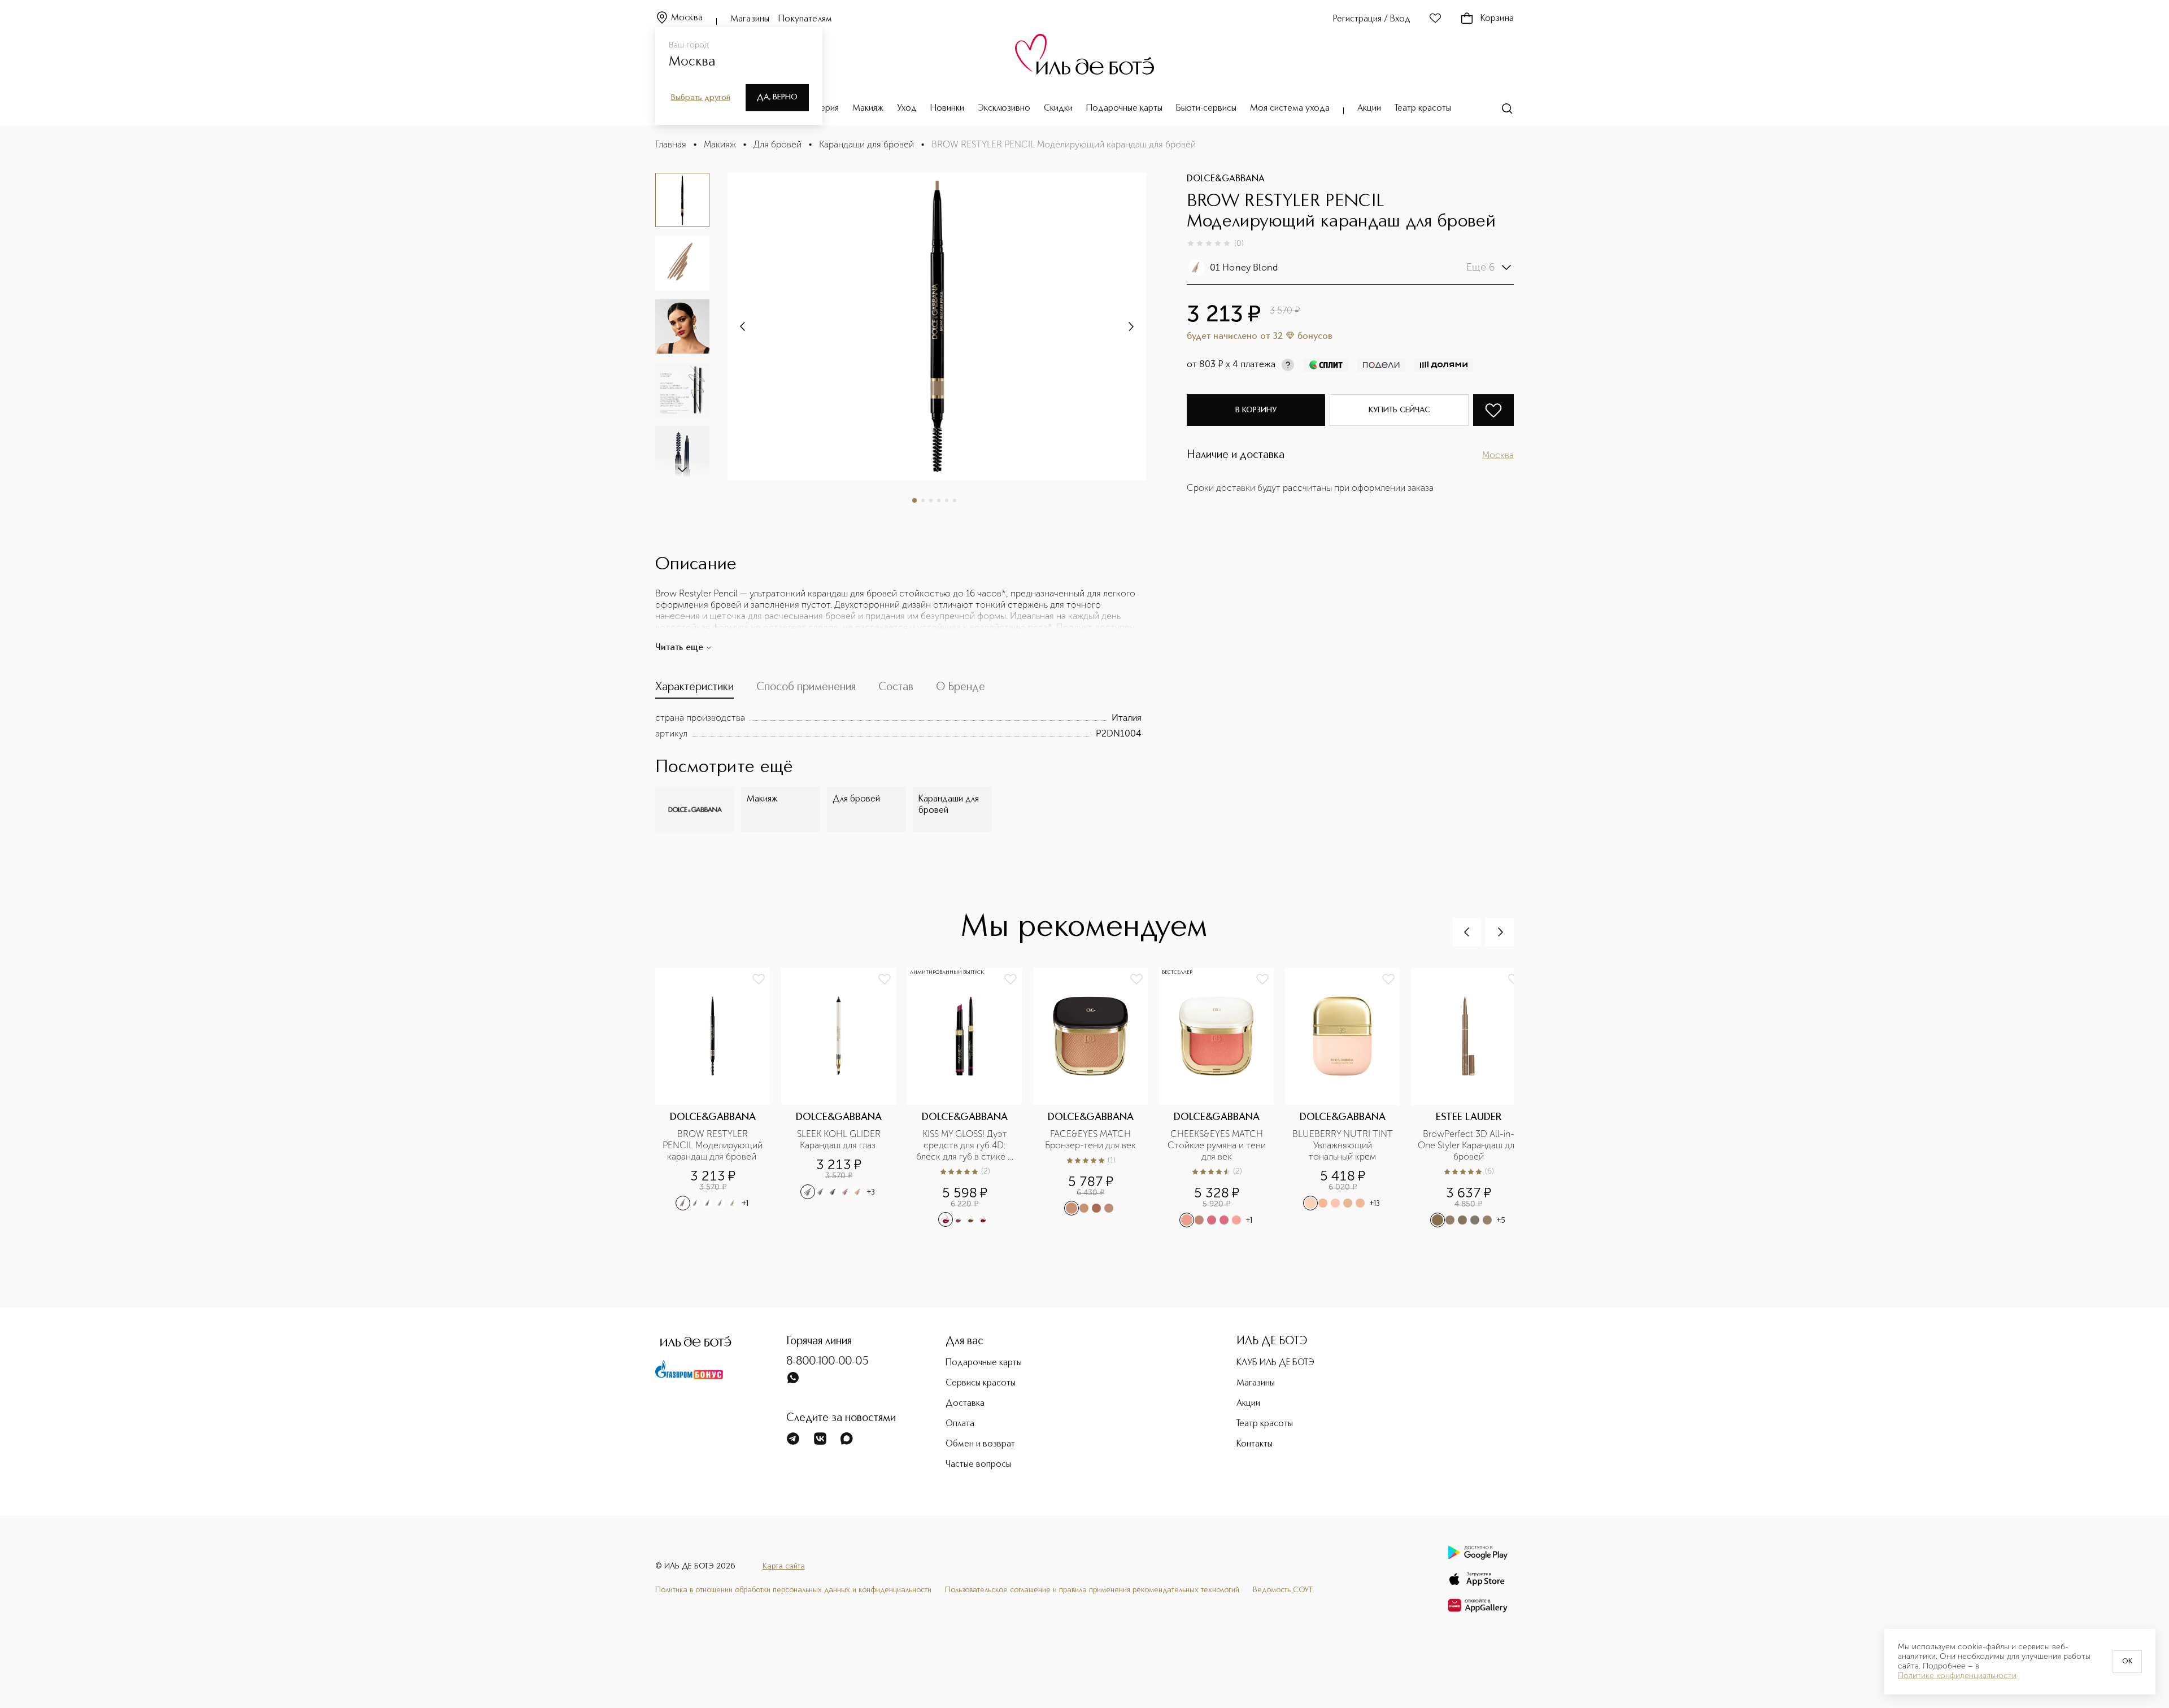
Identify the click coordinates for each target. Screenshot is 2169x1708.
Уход (907, 108)
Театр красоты (1423, 108)
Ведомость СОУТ (1283, 1590)
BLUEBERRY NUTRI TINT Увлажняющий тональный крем (1343, 1145)
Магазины (750, 19)
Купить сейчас (1399, 410)
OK (2127, 1662)
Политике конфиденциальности (1957, 1676)
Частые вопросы (978, 1465)
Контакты (1255, 1444)
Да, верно (777, 97)
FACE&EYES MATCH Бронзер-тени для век (1090, 1140)
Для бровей (778, 144)
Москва (687, 18)
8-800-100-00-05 (827, 1362)
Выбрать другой (701, 98)
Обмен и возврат (980, 1444)
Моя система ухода (1290, 108)
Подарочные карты (1124, 108)
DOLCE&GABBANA (1226, 179)
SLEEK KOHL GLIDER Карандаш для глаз (840, 1140)
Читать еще (679, 648)
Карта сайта (784, 1566)
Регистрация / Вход (1372, 19)
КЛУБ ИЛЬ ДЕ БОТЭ (1275, 1363)
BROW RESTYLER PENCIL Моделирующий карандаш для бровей (713, 1145)
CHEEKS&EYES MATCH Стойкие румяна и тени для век (1217, 1145)
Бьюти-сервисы (1206, 108)
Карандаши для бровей (866, 144)
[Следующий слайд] (682, 469)
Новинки (947, 108)
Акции (1369, 108)
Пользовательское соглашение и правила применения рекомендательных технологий (1092, 1590)
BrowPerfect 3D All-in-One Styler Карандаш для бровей (1468, 1145)
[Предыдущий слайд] (1467, 932)
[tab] (694, 690)
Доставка (965, 1404)
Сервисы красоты (981, 1383)
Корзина (1497, 19)
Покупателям (805, 19)
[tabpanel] (898, 726)
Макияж (868, 108)
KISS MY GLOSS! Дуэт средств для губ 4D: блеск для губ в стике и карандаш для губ (966, 1145)
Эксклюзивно (1004, 108)
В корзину (1256, 410)
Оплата (960, 1424)
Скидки (1058, 108)
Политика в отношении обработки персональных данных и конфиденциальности (793, 1590)
